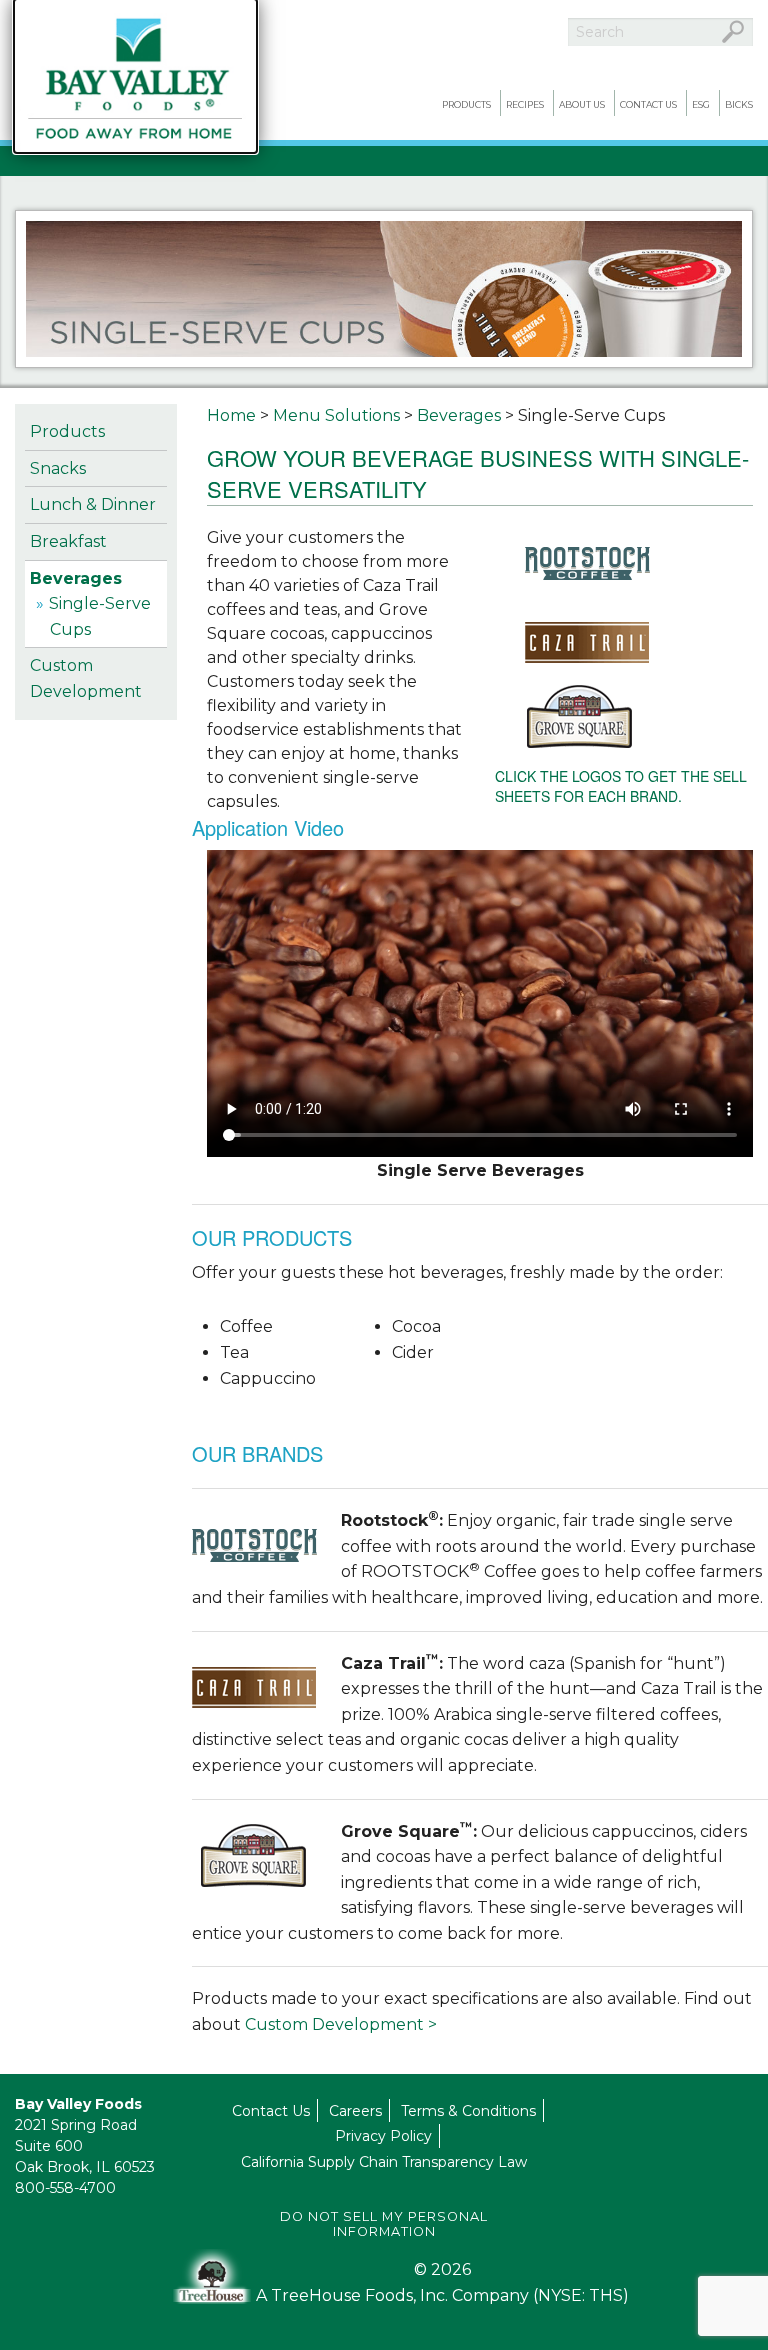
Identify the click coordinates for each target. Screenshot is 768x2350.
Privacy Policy (383, 2136)
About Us (582, 104)
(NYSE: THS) (581, 2295)
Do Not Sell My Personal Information (384, 2224)
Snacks (58, 468)
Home (231, 415)
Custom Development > (341, 2024)
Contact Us (648, 104)
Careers (355, 2111)
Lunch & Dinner (93, 504)
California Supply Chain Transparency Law (384, 2162)
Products (466, 104)
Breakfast (68, 541)
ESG (701, 104)
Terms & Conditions (468, 2111)
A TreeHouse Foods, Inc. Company (394, 2295)
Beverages (76, 578)
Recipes (525, 104)
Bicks (739, 104)
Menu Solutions (336, 415)
